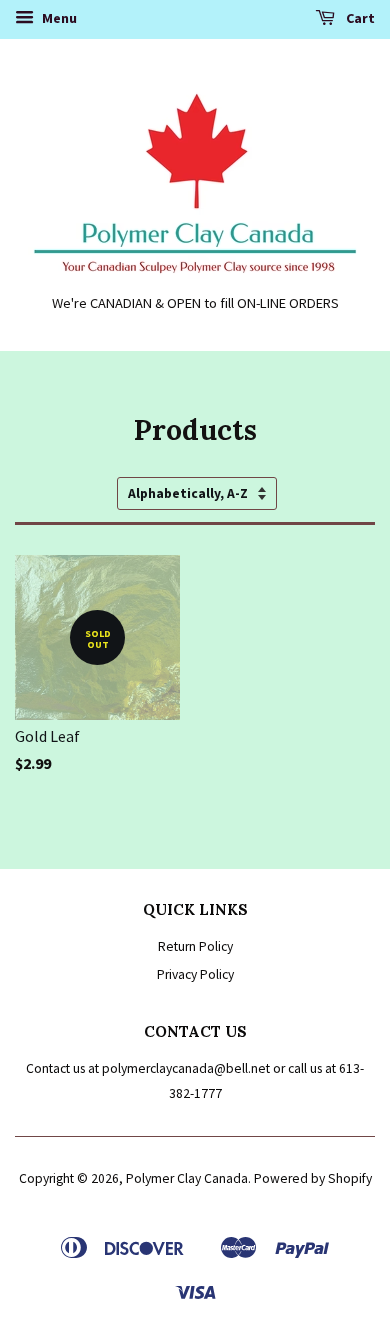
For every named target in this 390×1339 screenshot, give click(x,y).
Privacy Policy (195, 974)
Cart (359, 18)
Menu (58, 18)
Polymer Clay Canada (187, 1178)
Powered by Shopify (313, 1178)
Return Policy (195, 946)
